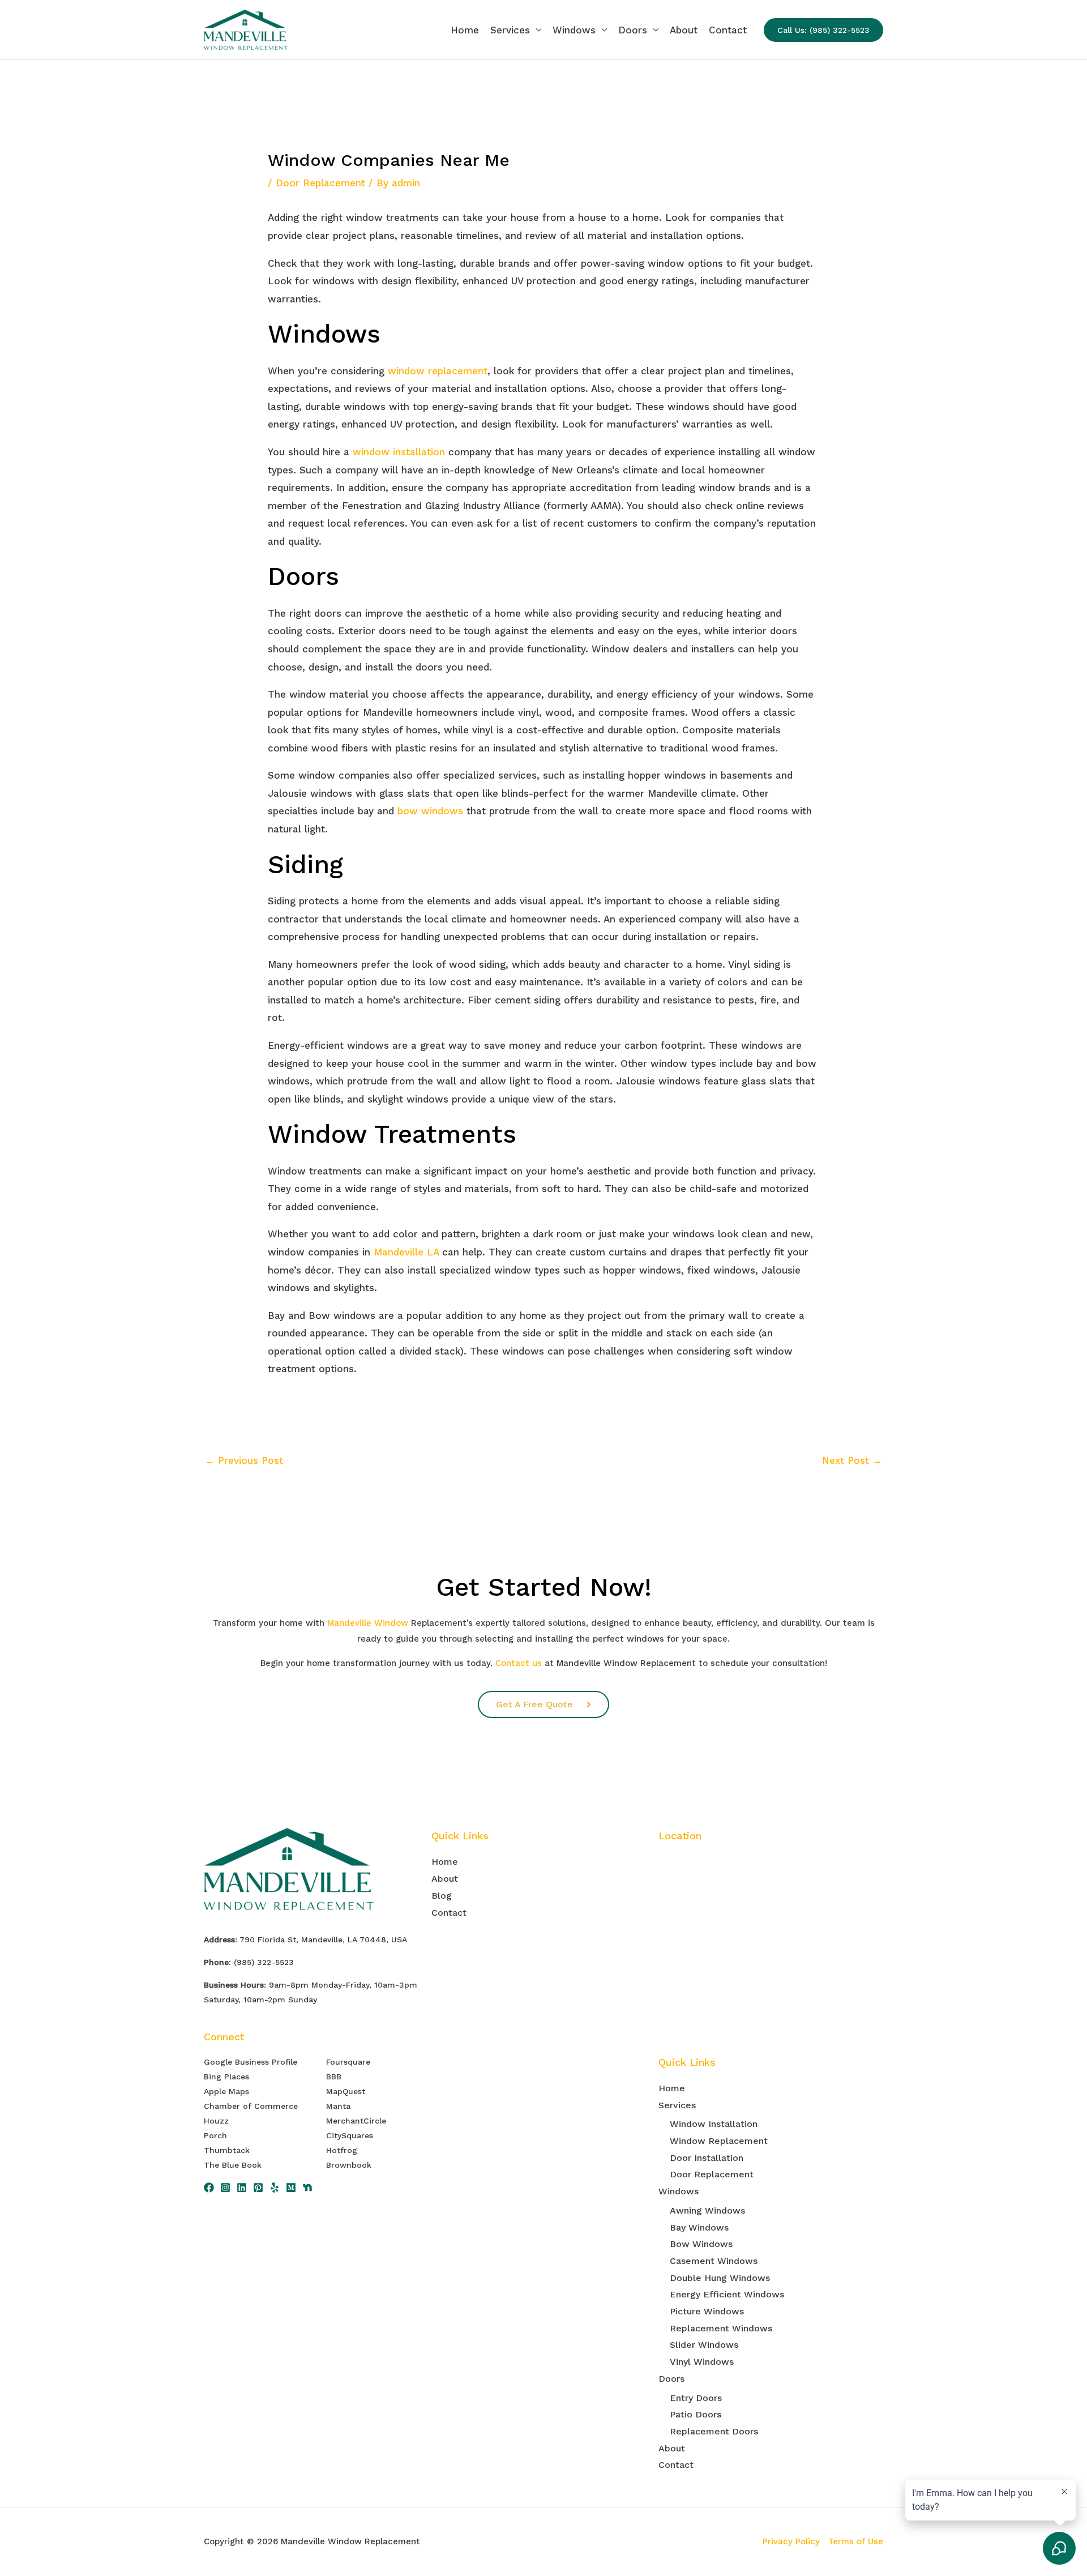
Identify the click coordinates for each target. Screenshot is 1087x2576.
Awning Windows (707, 2210)
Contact (728, 30)
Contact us (519, 1663)
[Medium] (291, 2188)
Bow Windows (701, 2244)
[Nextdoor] (307, 2188)
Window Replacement (719, 2141)
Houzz (216, 2121)
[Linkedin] (242, 2188)
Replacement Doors (714, 2431)
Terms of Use (856, 2541)
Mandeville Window (368, 1623)
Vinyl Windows (702, 2362)
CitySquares (350, 2135)
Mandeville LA (406, 1252)
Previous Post (244, 1460)
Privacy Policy (791, 2541)
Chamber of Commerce (251, 2106)
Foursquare (348, 2062)
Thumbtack (227, 2150)
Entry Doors (696, 2398)
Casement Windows (714, 2261)
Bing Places (226, 2077)
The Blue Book (233, 2165)
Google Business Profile (251, 2062)
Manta (338, 2106)
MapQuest (346, 2091)
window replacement (438, 371)
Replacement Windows (721, 2328)
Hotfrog (342, 2150)
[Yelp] (275, 2188)
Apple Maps (226, 2091)
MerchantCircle (356, 2121)
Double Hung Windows (720, 2278)
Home (465, 30)
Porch (215, 2135)
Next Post (852, 1460)
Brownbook (349, 2165)
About (684, 30)
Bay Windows (699, 2227)
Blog (442, 1896)
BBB (334, 2077)
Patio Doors (696, 2414)
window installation (399, 452)
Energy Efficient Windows (727, 2294)
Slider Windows (704, 2345)
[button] (823, 30)
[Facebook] (209, 2188)
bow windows (430, 811)
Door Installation (707, 2158)
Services (510, 30)
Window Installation (714, 2124)
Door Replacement (320, 183)
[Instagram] (225, 2188)
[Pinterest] (258, 2188)
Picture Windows (707, 2311)
